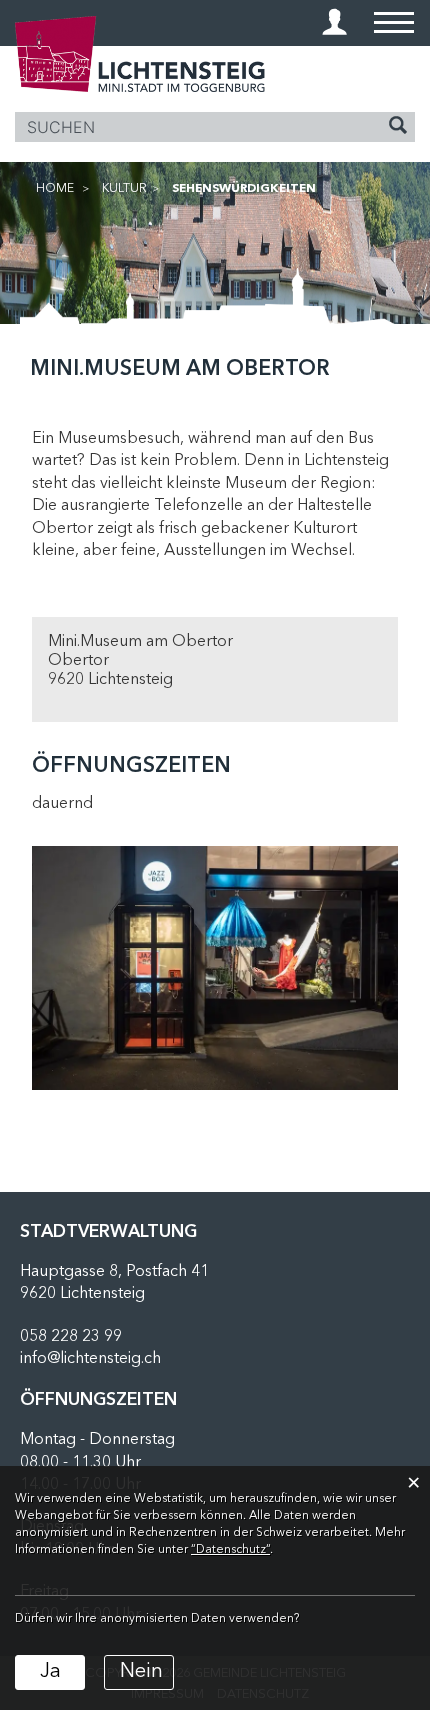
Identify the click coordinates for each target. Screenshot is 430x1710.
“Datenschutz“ (230, 1550)
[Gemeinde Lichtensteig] (140, 54)
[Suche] (398, 128)
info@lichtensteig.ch (90, 1359)
